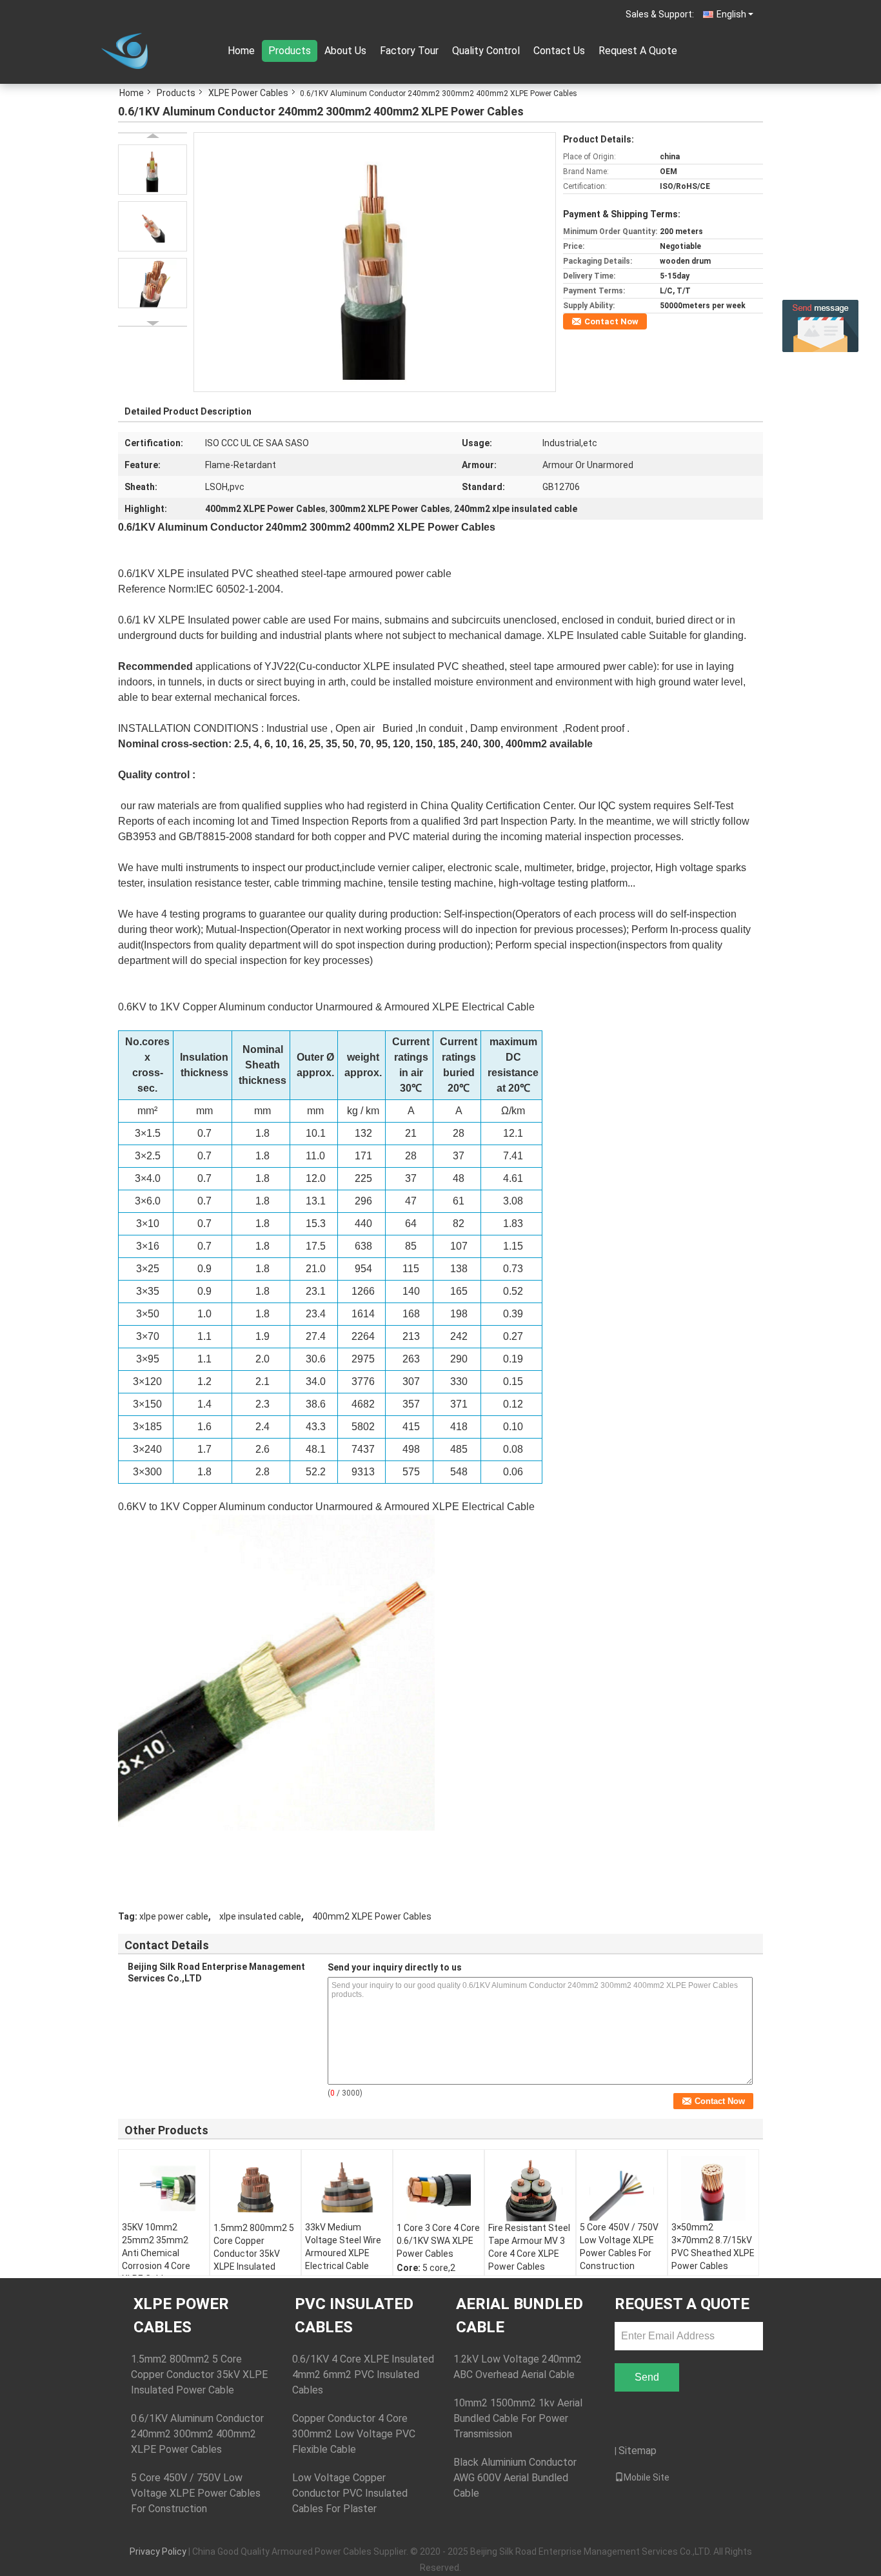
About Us (345, 51)
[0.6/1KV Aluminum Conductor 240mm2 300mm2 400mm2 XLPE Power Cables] (375, 261)
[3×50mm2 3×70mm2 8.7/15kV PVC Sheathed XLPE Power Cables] (713, 2188)
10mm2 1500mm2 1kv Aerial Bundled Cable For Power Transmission (518, 2418)
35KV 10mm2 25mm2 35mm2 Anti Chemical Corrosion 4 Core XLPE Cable (156, 2253)
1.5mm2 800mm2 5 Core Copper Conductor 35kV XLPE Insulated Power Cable (254, 2254)
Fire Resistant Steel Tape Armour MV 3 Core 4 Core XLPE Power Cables (529, 2247)
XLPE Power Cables (248, 93)
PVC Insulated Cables (354, 2315)
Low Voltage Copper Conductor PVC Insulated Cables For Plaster (350, 2493)
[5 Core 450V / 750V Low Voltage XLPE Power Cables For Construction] (622, 2188)
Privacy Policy (158, 2551)
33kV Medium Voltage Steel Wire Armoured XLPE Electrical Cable (343, 2247)
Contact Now (611, 321)
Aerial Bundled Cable (520, 2315)
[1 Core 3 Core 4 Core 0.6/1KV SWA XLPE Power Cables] (439, 2189)
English (731, 14)
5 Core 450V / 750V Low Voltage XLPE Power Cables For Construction (619, 2247)
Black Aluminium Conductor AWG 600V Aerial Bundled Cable (515, 2478)
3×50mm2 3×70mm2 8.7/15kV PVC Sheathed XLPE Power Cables (713, 2247)
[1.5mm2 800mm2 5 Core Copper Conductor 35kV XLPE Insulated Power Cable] (255, 2189)
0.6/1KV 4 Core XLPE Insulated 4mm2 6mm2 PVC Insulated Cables (363, 2374)
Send (647, 2377)
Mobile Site (647, 2477)
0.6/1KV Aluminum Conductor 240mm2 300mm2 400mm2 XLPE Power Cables (197, 2434)
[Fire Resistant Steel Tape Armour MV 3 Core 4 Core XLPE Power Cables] (530, 2189)
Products (290, 51)
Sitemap (638, 2451)
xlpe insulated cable (260, 1916)
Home (241, 51)
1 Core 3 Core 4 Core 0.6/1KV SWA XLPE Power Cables (438, 2241)
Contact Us (559, 51)
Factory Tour (409, 51)
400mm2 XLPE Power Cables (372, 1916)
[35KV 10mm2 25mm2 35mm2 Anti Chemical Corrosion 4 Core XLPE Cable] (164, 2188)
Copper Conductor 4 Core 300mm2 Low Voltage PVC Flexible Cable (354, 2434)
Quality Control (486, 51)
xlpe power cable (174, 1916)
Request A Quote (638, 51)
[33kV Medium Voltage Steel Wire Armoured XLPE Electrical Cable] (347, 2188)
